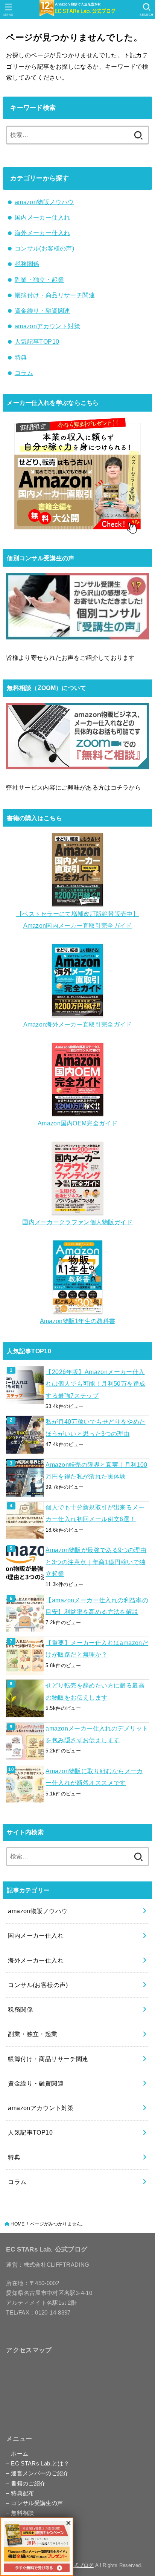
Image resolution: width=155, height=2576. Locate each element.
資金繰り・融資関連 (43, 310)
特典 (21, 357)
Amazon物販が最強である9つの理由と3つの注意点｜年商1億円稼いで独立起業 (96, 1562)
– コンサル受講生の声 (34, 2503)
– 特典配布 (20, 2493)
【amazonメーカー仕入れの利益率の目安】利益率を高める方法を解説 (97, 1606)
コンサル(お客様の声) (45, 248)
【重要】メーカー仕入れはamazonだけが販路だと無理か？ (97, 1648)
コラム (24, 373)
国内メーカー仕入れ (43, 217)
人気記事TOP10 (37, 341)
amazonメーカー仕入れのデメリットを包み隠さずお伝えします (97, 1734)
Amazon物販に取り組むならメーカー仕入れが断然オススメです (94, 1777)
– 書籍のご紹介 (26, 2484)
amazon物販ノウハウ (44, 202)
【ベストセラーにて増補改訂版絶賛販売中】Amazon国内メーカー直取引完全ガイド (77, 920)
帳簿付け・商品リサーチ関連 (55, 295)
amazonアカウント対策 (47, 326)
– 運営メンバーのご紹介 (37, 2473)
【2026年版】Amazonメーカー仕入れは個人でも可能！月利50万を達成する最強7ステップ (95, 1384)
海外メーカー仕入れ (43, 233)
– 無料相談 (20, 2513)
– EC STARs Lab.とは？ (38, 2464)
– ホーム (17, 2454)
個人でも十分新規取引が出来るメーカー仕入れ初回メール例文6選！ (95, 1513)
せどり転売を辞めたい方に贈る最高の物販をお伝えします (95, 1691)
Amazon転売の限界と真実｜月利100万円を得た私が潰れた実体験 (96, 1470)
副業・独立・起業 (39, 280)
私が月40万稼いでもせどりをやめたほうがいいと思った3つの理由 (95, 1427)
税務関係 (27, 264)
